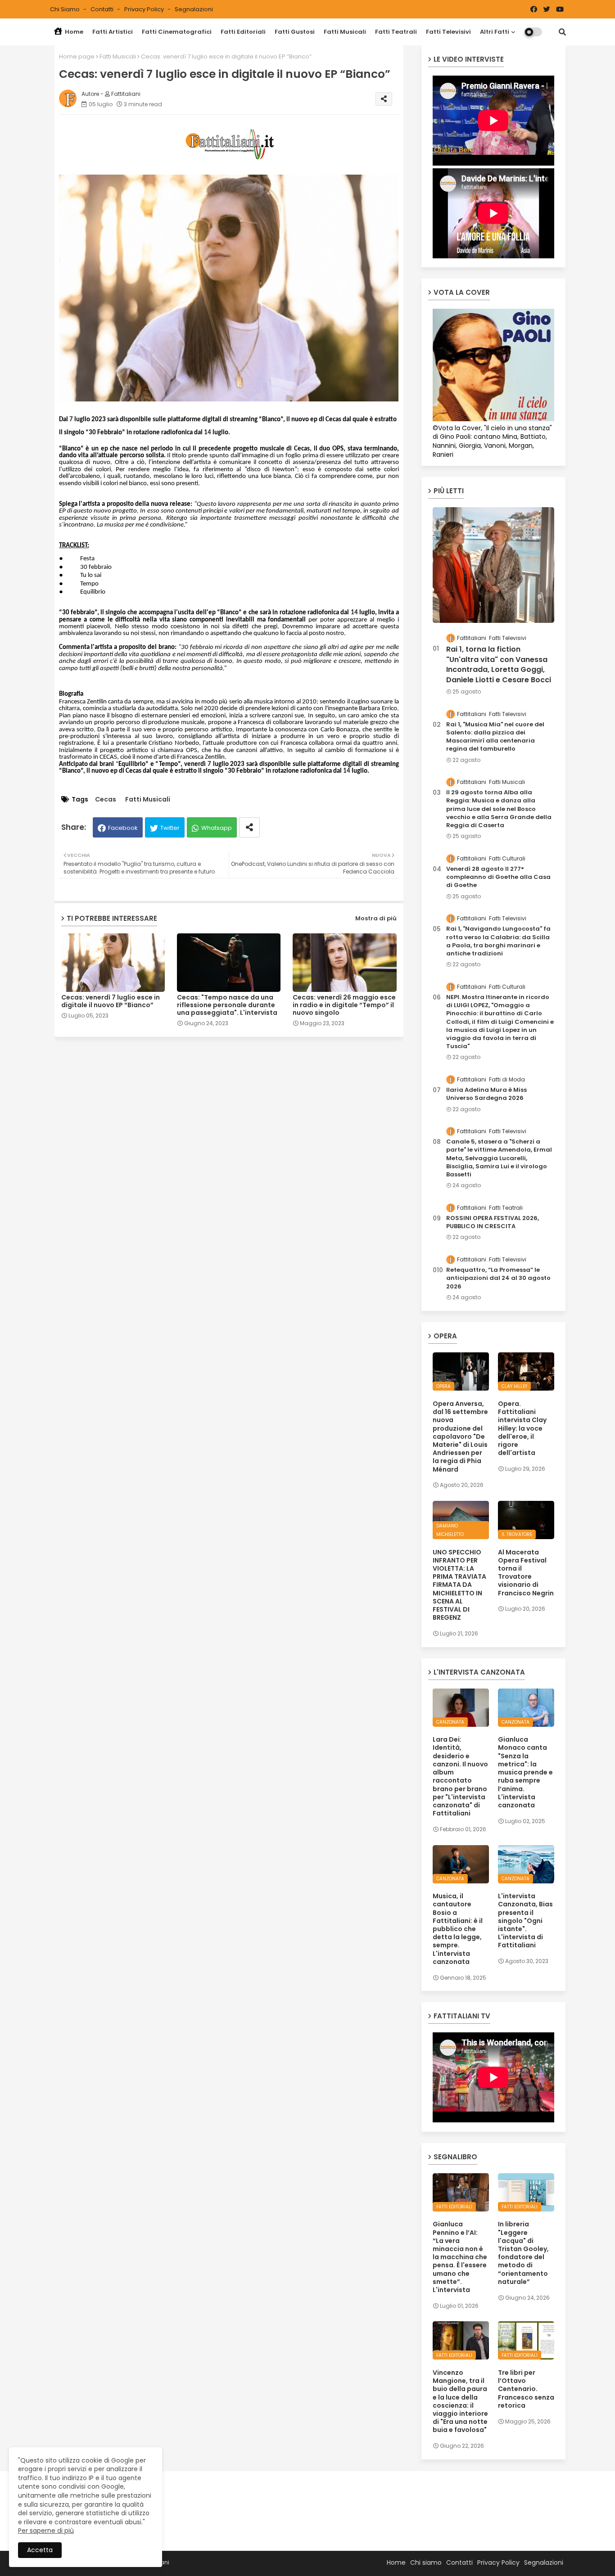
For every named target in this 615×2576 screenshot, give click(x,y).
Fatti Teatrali (396, 32)
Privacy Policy (145, 9)
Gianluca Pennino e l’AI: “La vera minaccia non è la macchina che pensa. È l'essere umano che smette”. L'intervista (460, 2257)
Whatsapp (217, 828)
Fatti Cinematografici (177, 32)
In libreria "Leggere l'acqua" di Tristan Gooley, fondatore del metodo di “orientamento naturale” (523, 2253)
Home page (77, 56)
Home (73, 32)
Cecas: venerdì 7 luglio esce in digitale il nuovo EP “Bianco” (111, 1001)
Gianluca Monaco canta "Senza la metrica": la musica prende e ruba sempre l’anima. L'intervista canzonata (525, 1772)
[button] (562, 32)
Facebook (123, 828)
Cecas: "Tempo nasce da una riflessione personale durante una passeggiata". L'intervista (227, 1005)
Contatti (103, 9)
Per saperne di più (46, 2531)
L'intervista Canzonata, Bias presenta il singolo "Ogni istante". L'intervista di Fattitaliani (525, 1921)
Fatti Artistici (113, 32)
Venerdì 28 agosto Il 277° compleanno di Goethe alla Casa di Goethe (498, 877)
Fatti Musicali (345, 32)
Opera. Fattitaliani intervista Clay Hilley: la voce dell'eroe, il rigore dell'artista (522, 1428)
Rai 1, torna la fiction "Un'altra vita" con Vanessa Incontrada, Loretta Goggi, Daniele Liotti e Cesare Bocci (499, 664)
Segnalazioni (194, 9)
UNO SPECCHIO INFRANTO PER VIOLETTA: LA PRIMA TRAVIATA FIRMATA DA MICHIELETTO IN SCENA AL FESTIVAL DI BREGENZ (459, 1585)
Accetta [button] (40, 2550)
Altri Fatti (495, 32)
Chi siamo (66, 9)
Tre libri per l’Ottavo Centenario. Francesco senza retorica (526, 2389)
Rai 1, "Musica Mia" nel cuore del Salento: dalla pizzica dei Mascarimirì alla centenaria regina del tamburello (495, 737)
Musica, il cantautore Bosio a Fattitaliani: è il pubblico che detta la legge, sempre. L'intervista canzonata (458, 1929)
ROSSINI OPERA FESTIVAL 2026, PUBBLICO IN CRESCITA (493, 1222)
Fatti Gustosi (295, 32)
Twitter (170, 828)
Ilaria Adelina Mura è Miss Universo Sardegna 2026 (486, 1094)
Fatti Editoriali (243, 32)
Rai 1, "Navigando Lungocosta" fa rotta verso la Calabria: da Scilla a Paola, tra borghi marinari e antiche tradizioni (498, 941)
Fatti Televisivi (448, 32)
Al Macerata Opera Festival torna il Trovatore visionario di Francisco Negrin (526, 1573)
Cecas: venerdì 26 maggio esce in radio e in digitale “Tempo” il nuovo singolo (344, 1005)
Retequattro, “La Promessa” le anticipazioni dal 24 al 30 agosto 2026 (498, 1278)
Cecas (106, 799)
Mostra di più (376, 918)
